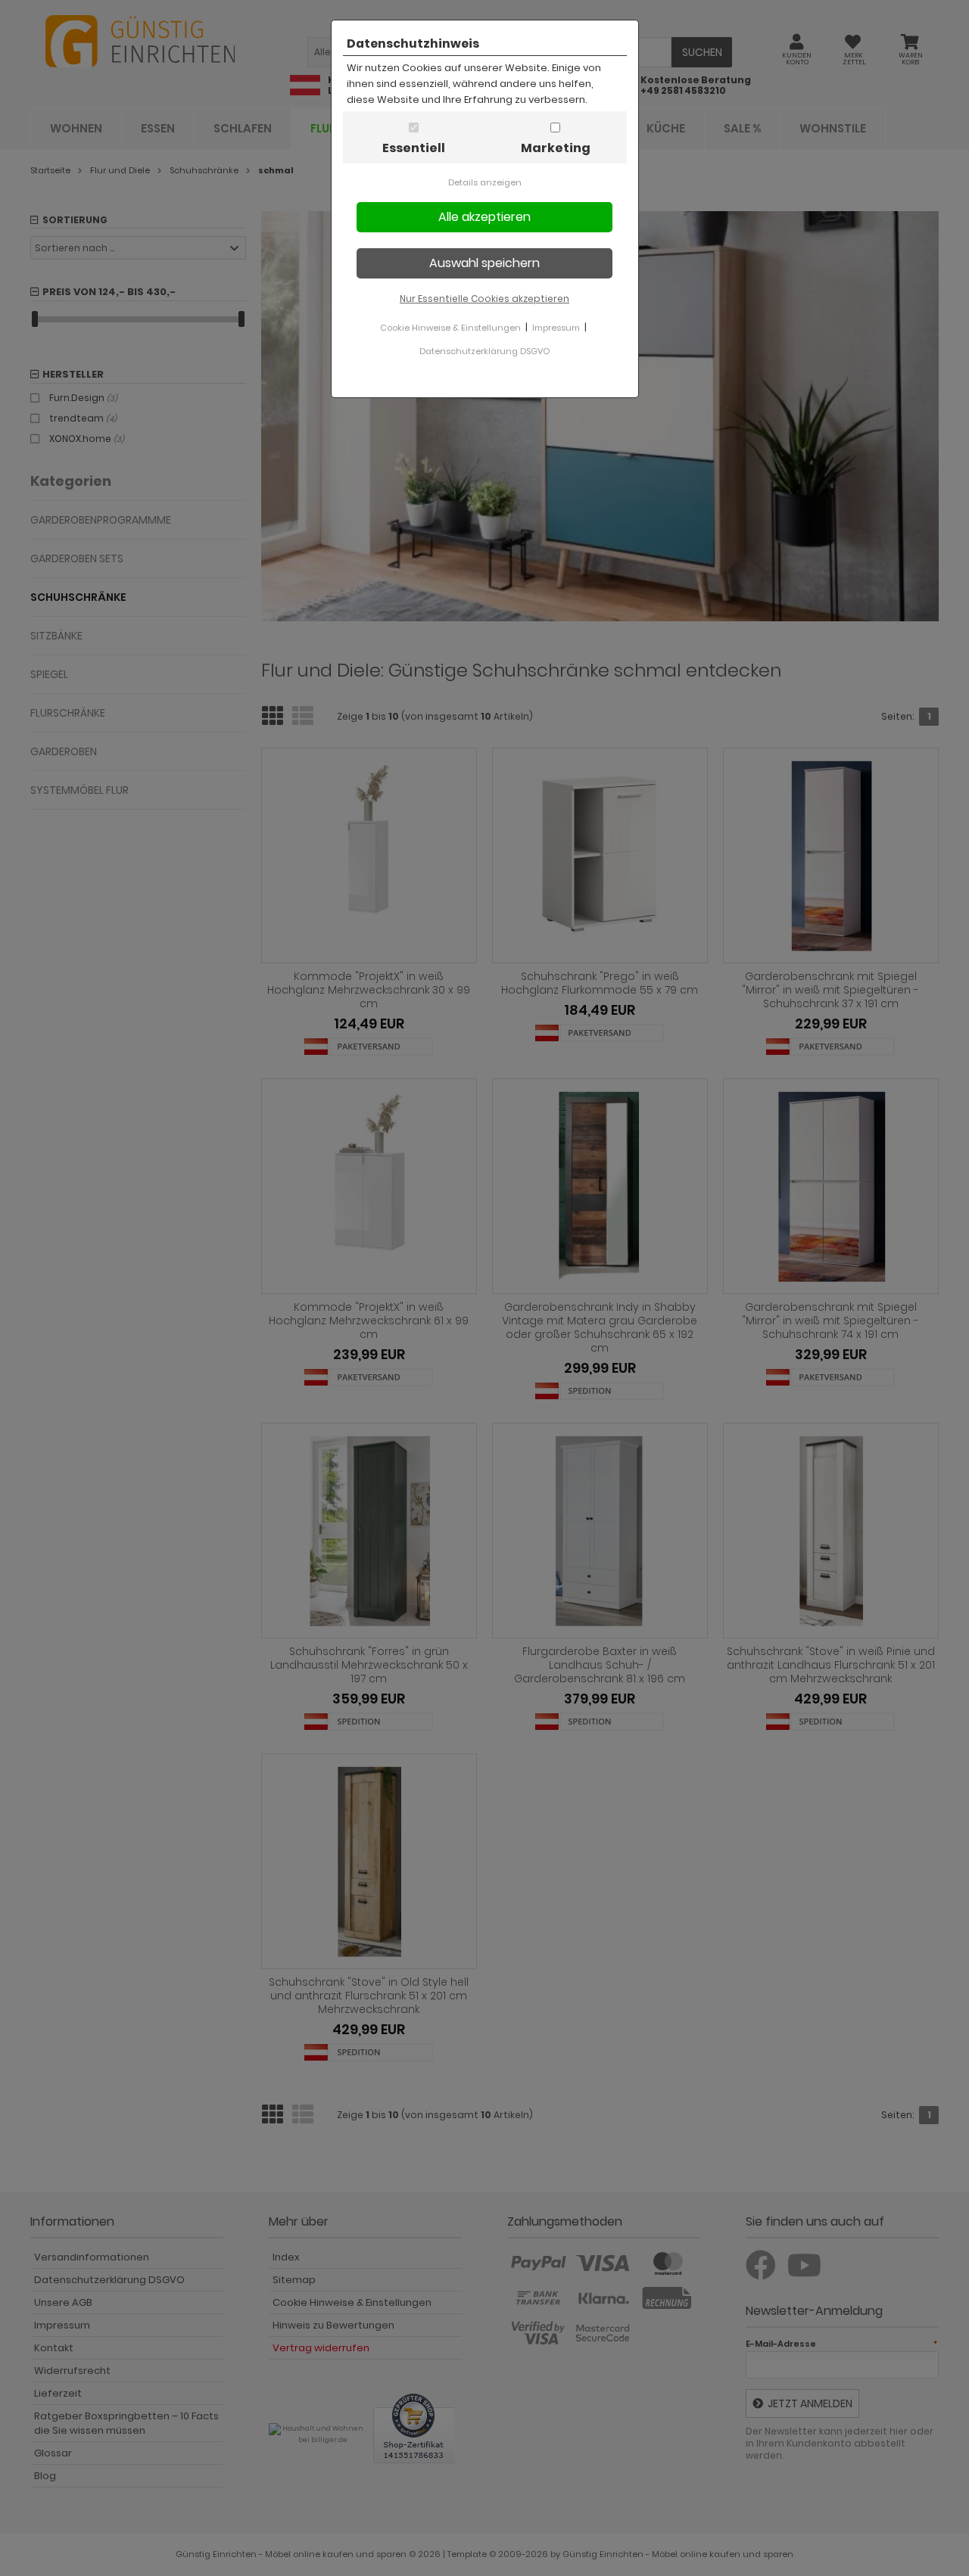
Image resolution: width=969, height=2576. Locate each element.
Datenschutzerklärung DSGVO (484, 351)
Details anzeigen (485, 182)
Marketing (556, 148)
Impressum (556, 328)
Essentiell (414, 148)
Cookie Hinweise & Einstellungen (450, 328)
